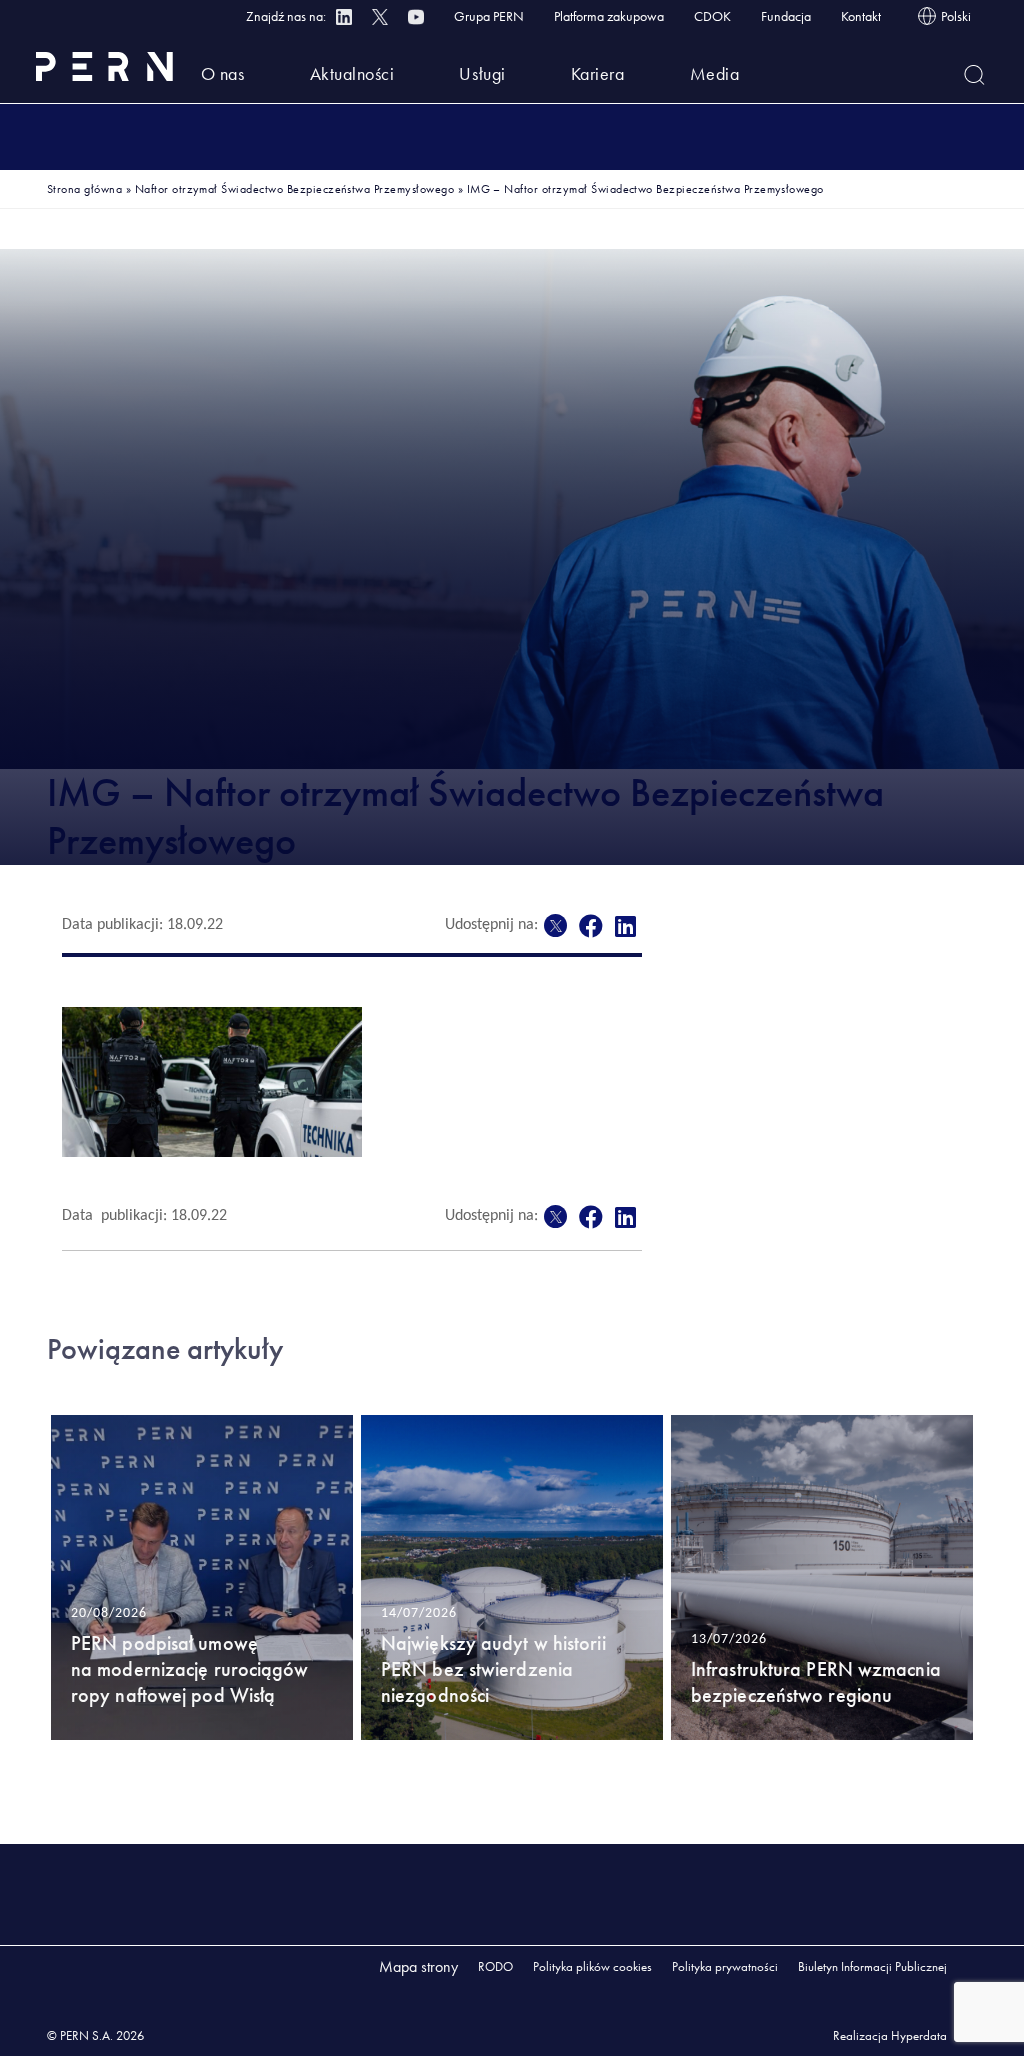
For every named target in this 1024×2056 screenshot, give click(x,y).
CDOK (712, 16)
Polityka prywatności (725, 1966)
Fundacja (786, 16)
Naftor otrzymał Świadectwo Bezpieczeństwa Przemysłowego (294, 189)
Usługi (482, 73)
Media (715, 73)
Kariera (598, 73)
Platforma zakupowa (609, 16)
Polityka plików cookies (592, 1966)
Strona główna (84, 189)
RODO (495, 1966)
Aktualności (352, 73)
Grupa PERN (489, 16)
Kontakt (861, 16)
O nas (223, 73)
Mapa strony (418, 1966)
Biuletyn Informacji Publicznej (872, 1966)
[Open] (974, 75)
